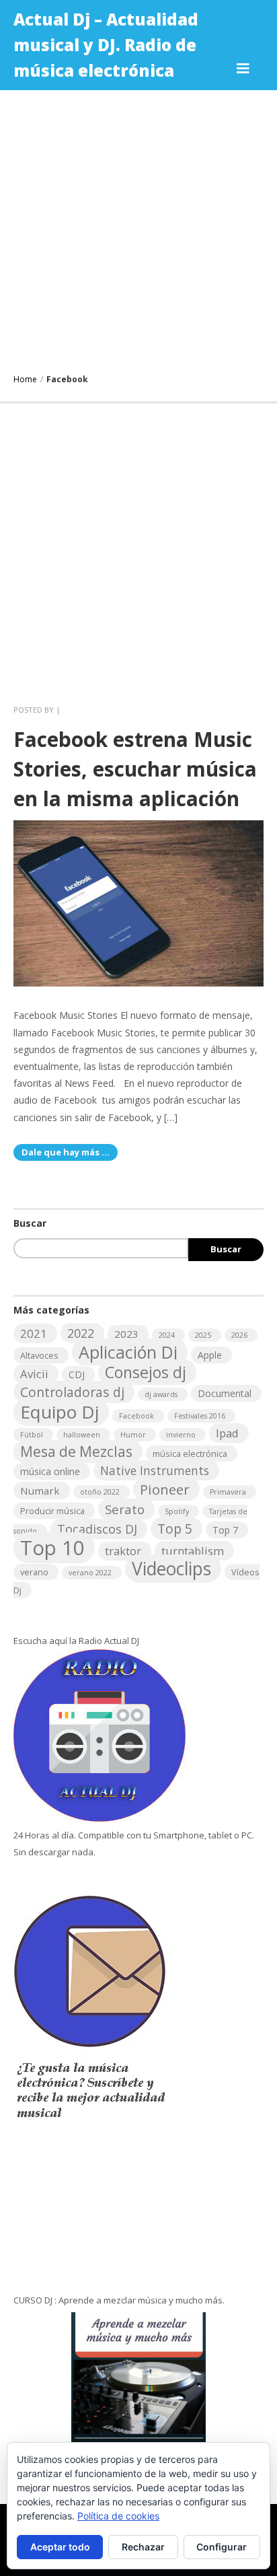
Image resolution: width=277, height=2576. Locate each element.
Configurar (222, 2547)
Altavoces (39, 1355)
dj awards (161, 1394)
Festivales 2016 (200, 1416)
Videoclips (171, 1569)
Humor (133, 1435)
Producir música (52, 1511)
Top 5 (175, 1529)
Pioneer (165, 1489)
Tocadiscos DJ (97, 1529)
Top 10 (52, 1548)
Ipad (227, 1433)
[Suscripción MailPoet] (138, 2166)
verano (34, 1572)
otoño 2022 (100, 1492)
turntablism (193, 1551)
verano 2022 (90, 1573)
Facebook (136, 1416)
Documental (225, 1393)
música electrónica (190, 1454)
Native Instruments (155, 1470)
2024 (167, 1335)
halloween (82, 1435)
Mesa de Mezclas (76, 1452)
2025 (203, 1335)
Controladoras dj (72, 1392)
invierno (181, 1435)
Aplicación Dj (128, 1352)
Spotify (177, 1511)
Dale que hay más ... (66, 1152)
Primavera (228, 1492)
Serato (125, 1509)
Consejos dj (146, 1372)
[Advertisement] (138, 229)
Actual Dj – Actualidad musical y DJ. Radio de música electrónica (106, 45)
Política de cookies (118, 2516)
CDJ (77, 1374)
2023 (126, 1334)
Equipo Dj (60, 1412)
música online (50, 1471)
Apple (210, 1355)
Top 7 (225, 1530)
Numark (40, 1491)
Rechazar (143, 2547)
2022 (81, 1333)
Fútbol (32, 1435)
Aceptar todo (60, 2547)
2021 (34, 1333)
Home (25, 379)
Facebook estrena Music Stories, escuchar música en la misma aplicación (135, 769)
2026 (239, 1335)
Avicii (34, 1374)
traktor (123, 1551)
